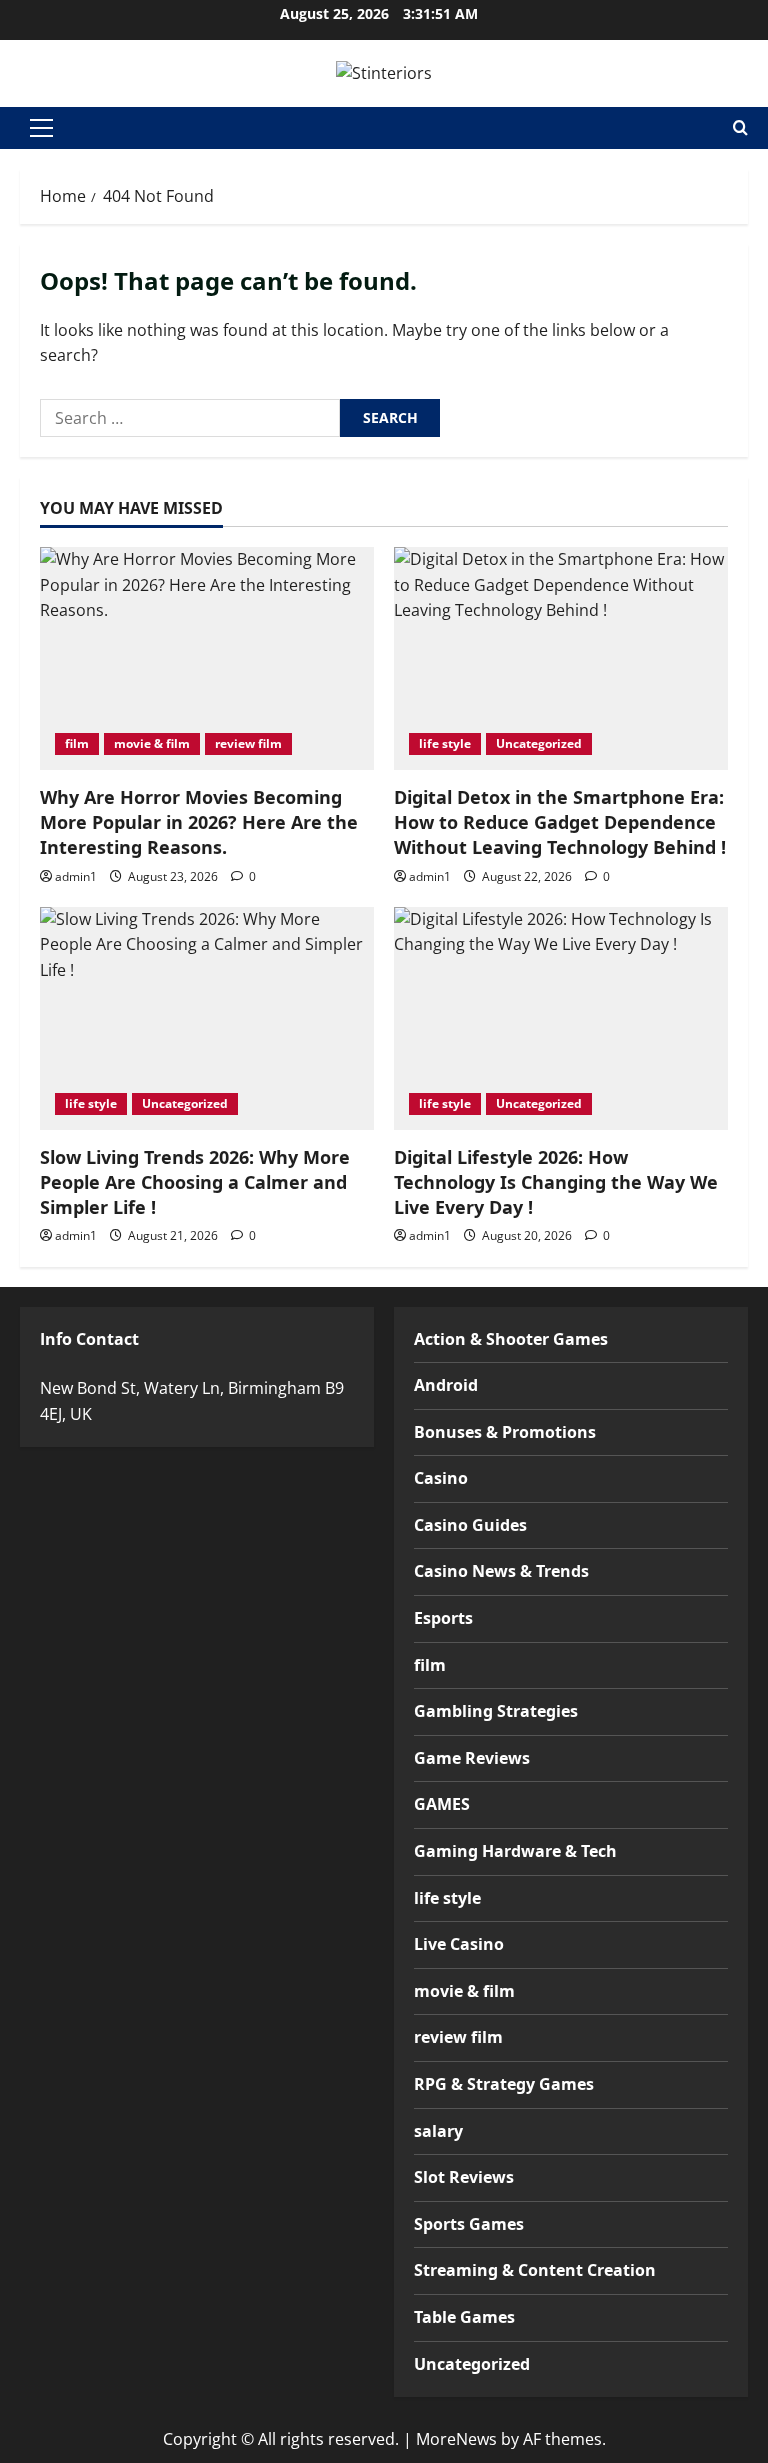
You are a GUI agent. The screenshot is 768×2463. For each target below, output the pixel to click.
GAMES (442, 1804)
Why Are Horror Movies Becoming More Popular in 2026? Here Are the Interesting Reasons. (199, 822)
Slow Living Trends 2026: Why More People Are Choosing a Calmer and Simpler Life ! (195, 1182)
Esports (443, 1618)
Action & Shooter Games (511, 1339)
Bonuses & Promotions (505, 1432)
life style (445, 743)
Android (446, 1385)
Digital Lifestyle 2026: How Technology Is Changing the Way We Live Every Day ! (556, 1182)
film (77, 743)
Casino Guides (470, 1525)
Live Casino (459, 1944)
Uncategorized (539, 743)
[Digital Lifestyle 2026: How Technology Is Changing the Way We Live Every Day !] (561, 1018)
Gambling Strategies (496, 1711)
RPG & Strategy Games (504, 2084)
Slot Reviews (464, 2177)
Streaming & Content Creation (535, 2270)
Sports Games (469, 2224)
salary (438, 2131)
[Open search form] (740, 127)
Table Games (464, 2317)
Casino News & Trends (501, 1571)
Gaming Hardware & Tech (515, 1851)
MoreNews (456, 2439)
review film (248, 743)
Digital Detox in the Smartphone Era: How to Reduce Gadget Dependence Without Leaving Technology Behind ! (560, 822)
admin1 (76, 876)
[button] (41, 128)
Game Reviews (472, 1758)
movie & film (152, 743)
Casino (441, 1478)
